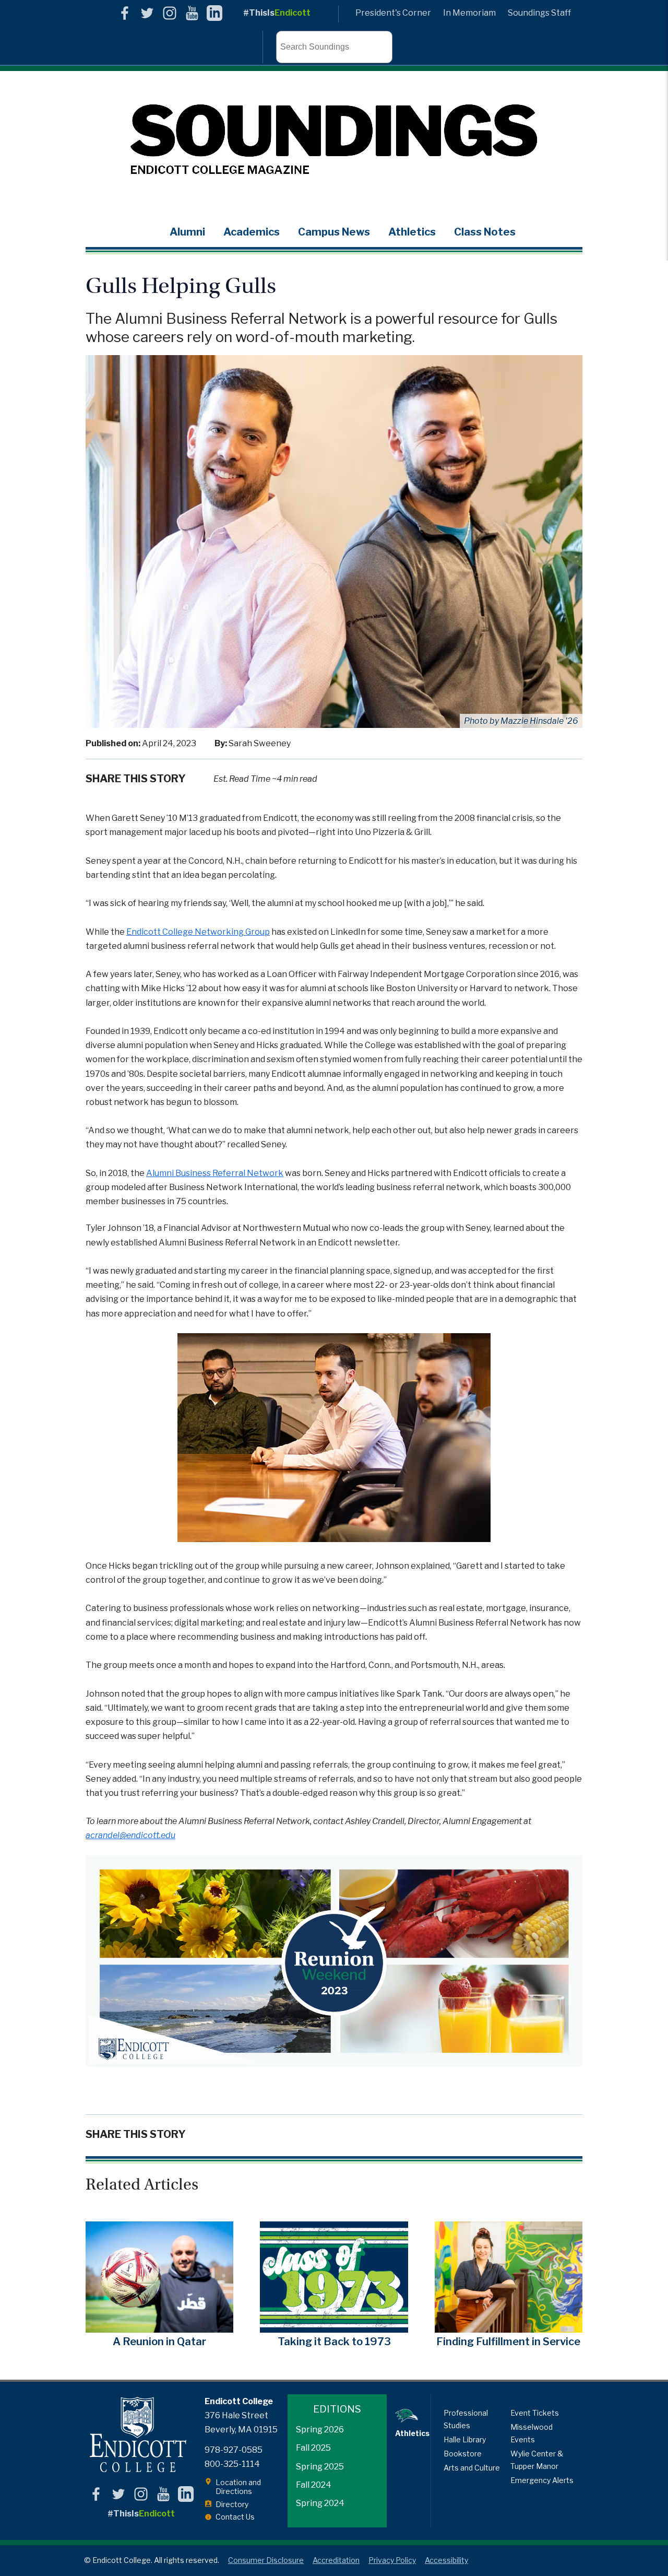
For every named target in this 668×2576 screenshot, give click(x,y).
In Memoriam (469, 13)
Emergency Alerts (542, 2480)
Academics (252, 232)
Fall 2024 (314, 2485)
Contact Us (235, 2517)
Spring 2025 (320, 2467)
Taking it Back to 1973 (334, 2342)
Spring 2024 (320, 2503)
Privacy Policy (392, 2560)
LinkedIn (214, 13)
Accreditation (336, 2560)
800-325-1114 (232, 2464)
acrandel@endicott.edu (130, 1835)
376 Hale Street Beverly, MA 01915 (241, 2422)
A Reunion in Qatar (159, 2342)
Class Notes (485, 232)
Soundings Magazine (334, 140)
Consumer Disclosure (266, 2560)
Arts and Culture (472, 2468)
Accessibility (446, 2560)
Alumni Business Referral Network (215, 1173)
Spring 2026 (320, 2430)
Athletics (412, 232)
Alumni (187, 232)
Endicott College (138, 2435)
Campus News (334, 232)
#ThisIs (277, 13)
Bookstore (463, 2454)
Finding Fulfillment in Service (508, 2342)
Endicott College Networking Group (198, 932)
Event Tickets (535, 2413)
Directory (232, 2504)
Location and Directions (238, 2487)
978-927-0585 (234, 2450)
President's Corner (393, 13)
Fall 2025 (313, 2448)
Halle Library (465, 2439)
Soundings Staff (539, 13)
